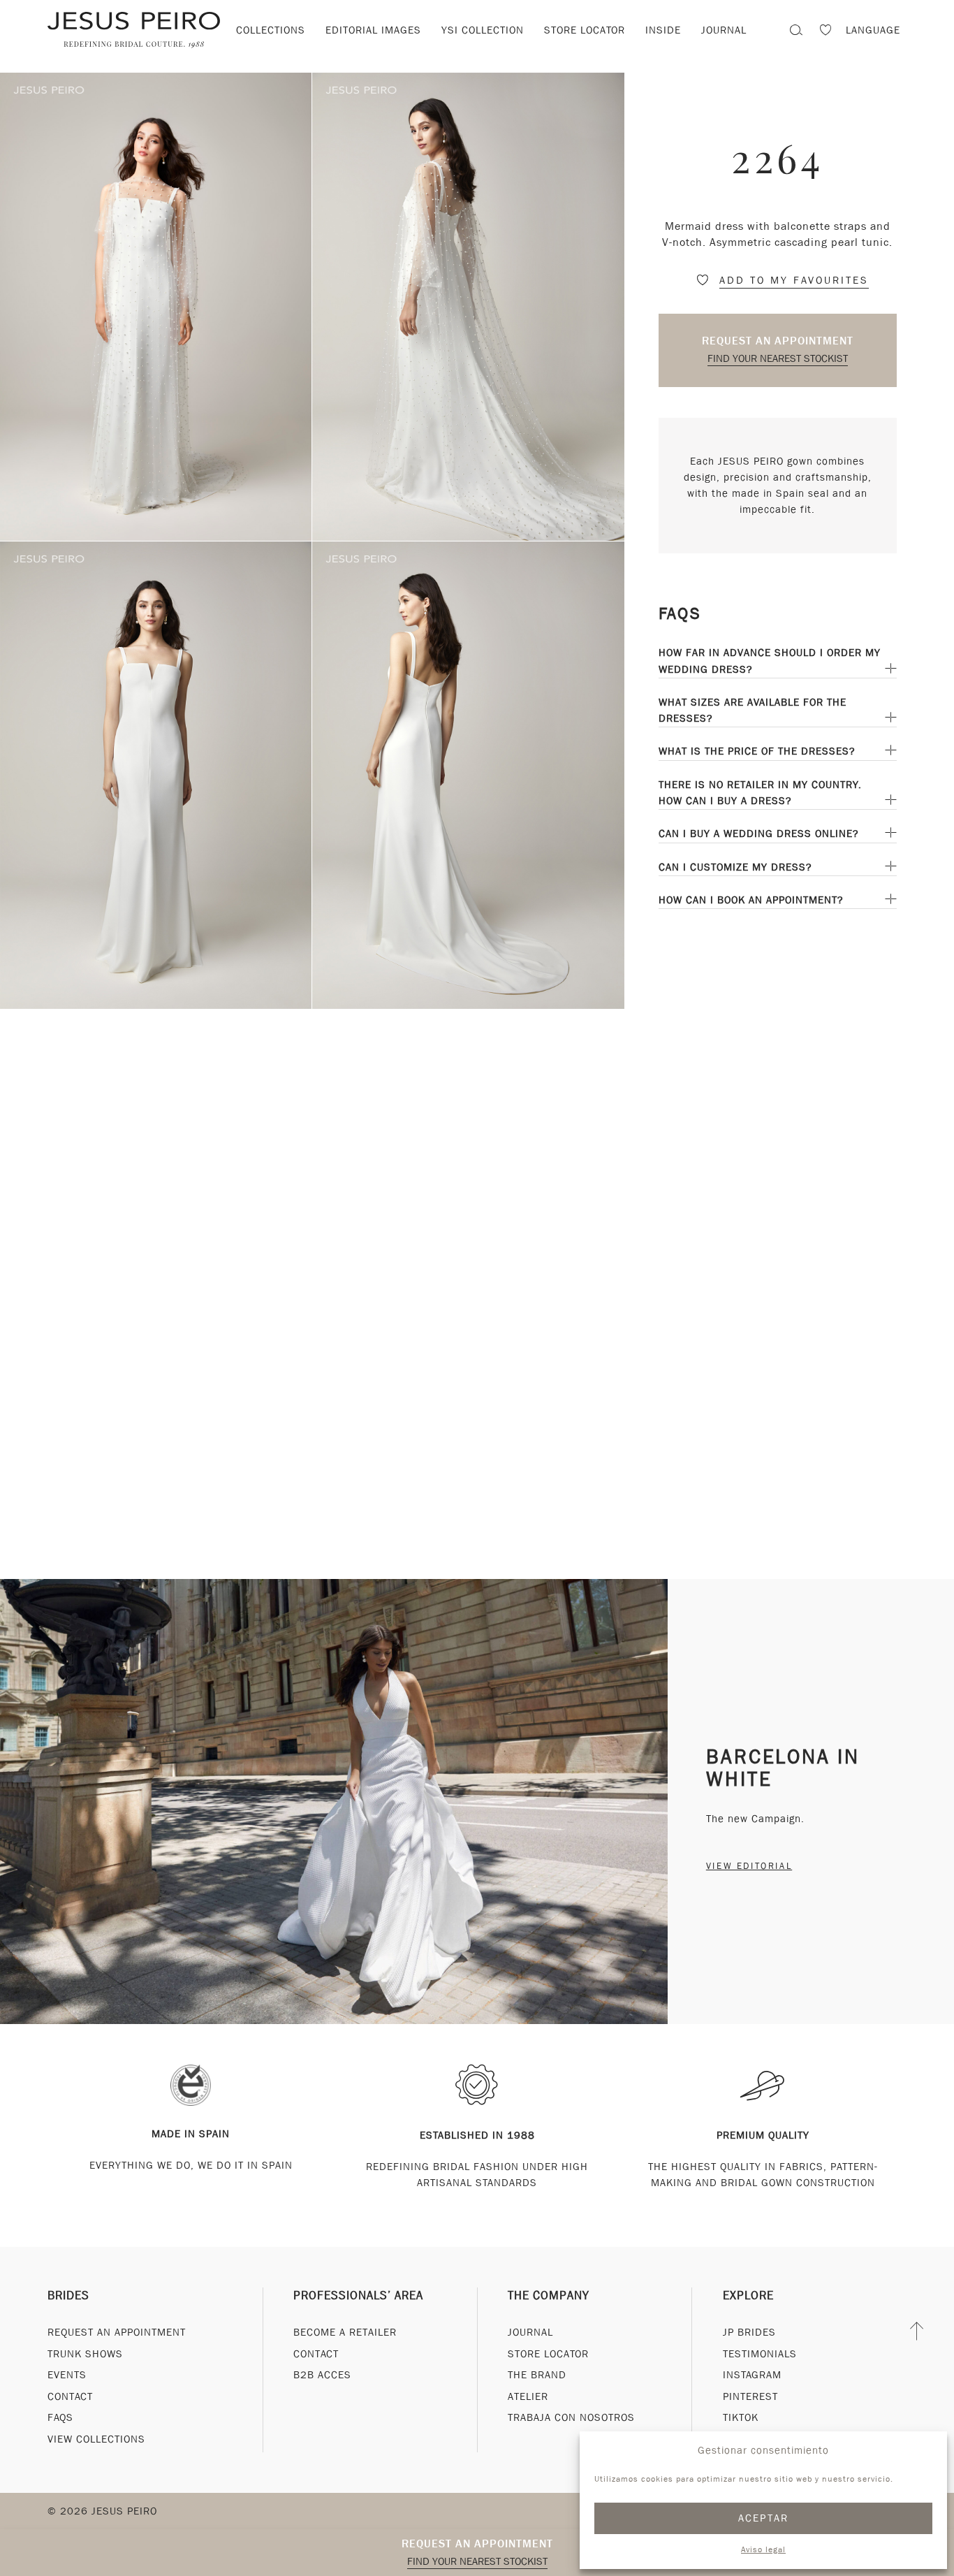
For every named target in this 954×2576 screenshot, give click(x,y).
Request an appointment (778, 341)
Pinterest (750, 2396)
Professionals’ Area (358, 2295)
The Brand (537, 2375)
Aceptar (764, 2518)
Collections (271, 30)
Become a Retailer (345, 2332)
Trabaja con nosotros (571, 2417)
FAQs (60, 2417)
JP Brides (749, 2332)
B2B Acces (322, 2375)
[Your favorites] (825, 32)
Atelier (528, 2396)
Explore (748, 2295)
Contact (70, 2396)
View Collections (96, 2439)
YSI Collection (483, 30)
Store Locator (548, 2354)
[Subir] (917, 2331)
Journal (530, 2332)
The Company (549, 2295)
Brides (68, 2295)
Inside (663, 30)
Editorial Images (373, 30)
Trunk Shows (85, 2354)
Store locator (585, 30)
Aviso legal (763, 2549)
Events (67, 2375)
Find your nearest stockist (778, 358)
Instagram (752, 2375)
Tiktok (741, 2417)
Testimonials (760, 2354)
